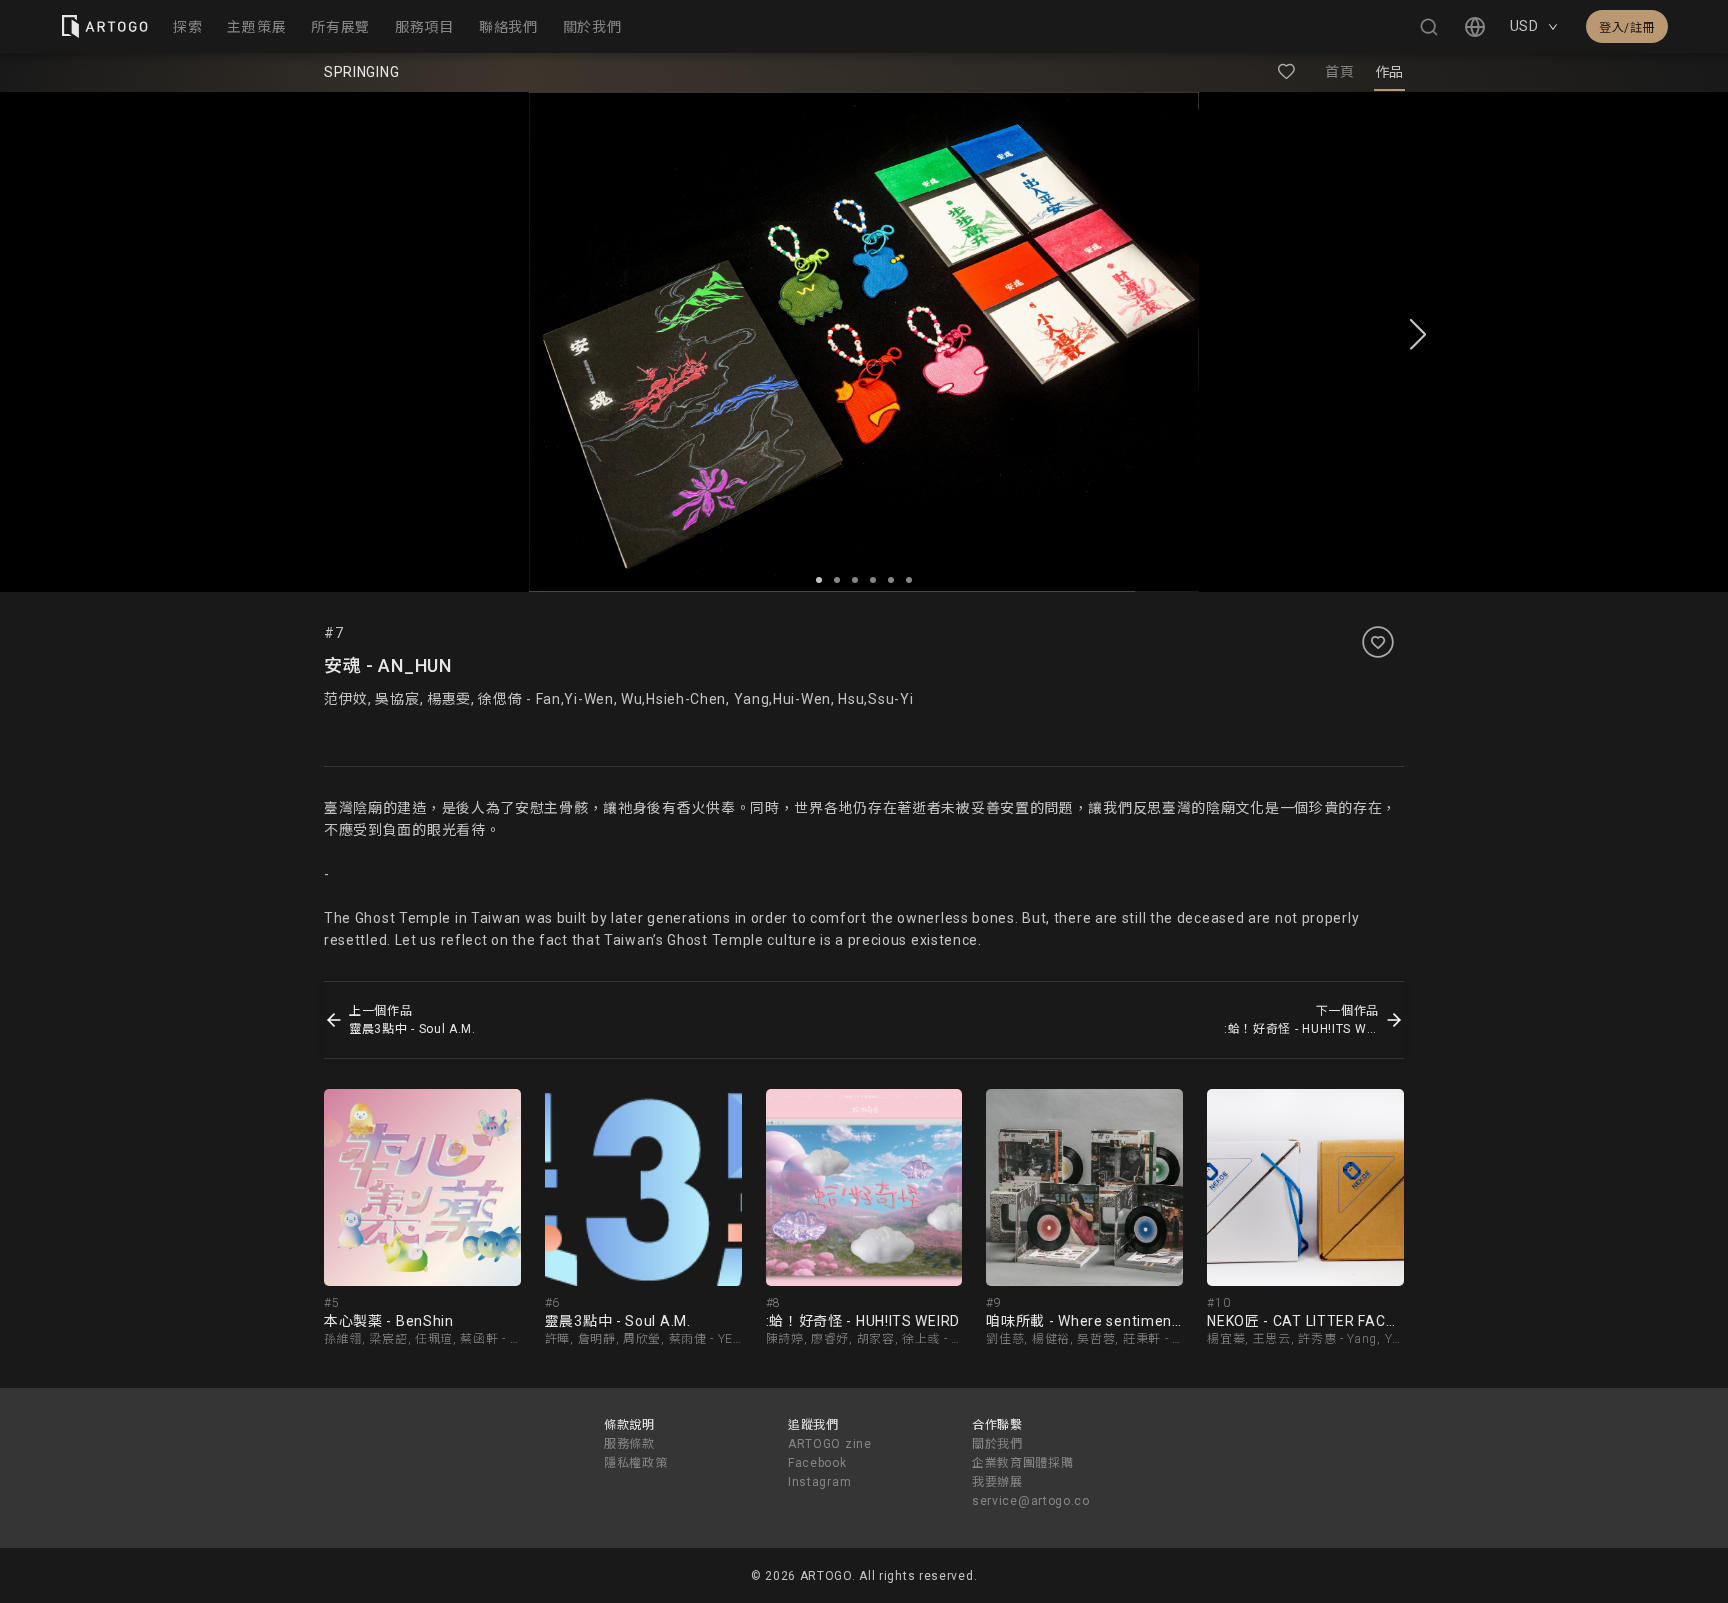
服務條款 (629, 1444)
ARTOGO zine (830, 1444)
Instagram (819, 1482)
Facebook (817, 1463)
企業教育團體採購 (1023, 1463)
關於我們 (997, 1444)
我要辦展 (997, 1482)
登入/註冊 (1627, 28)
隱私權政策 (636, 1463)
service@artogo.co (1031, 1501)
